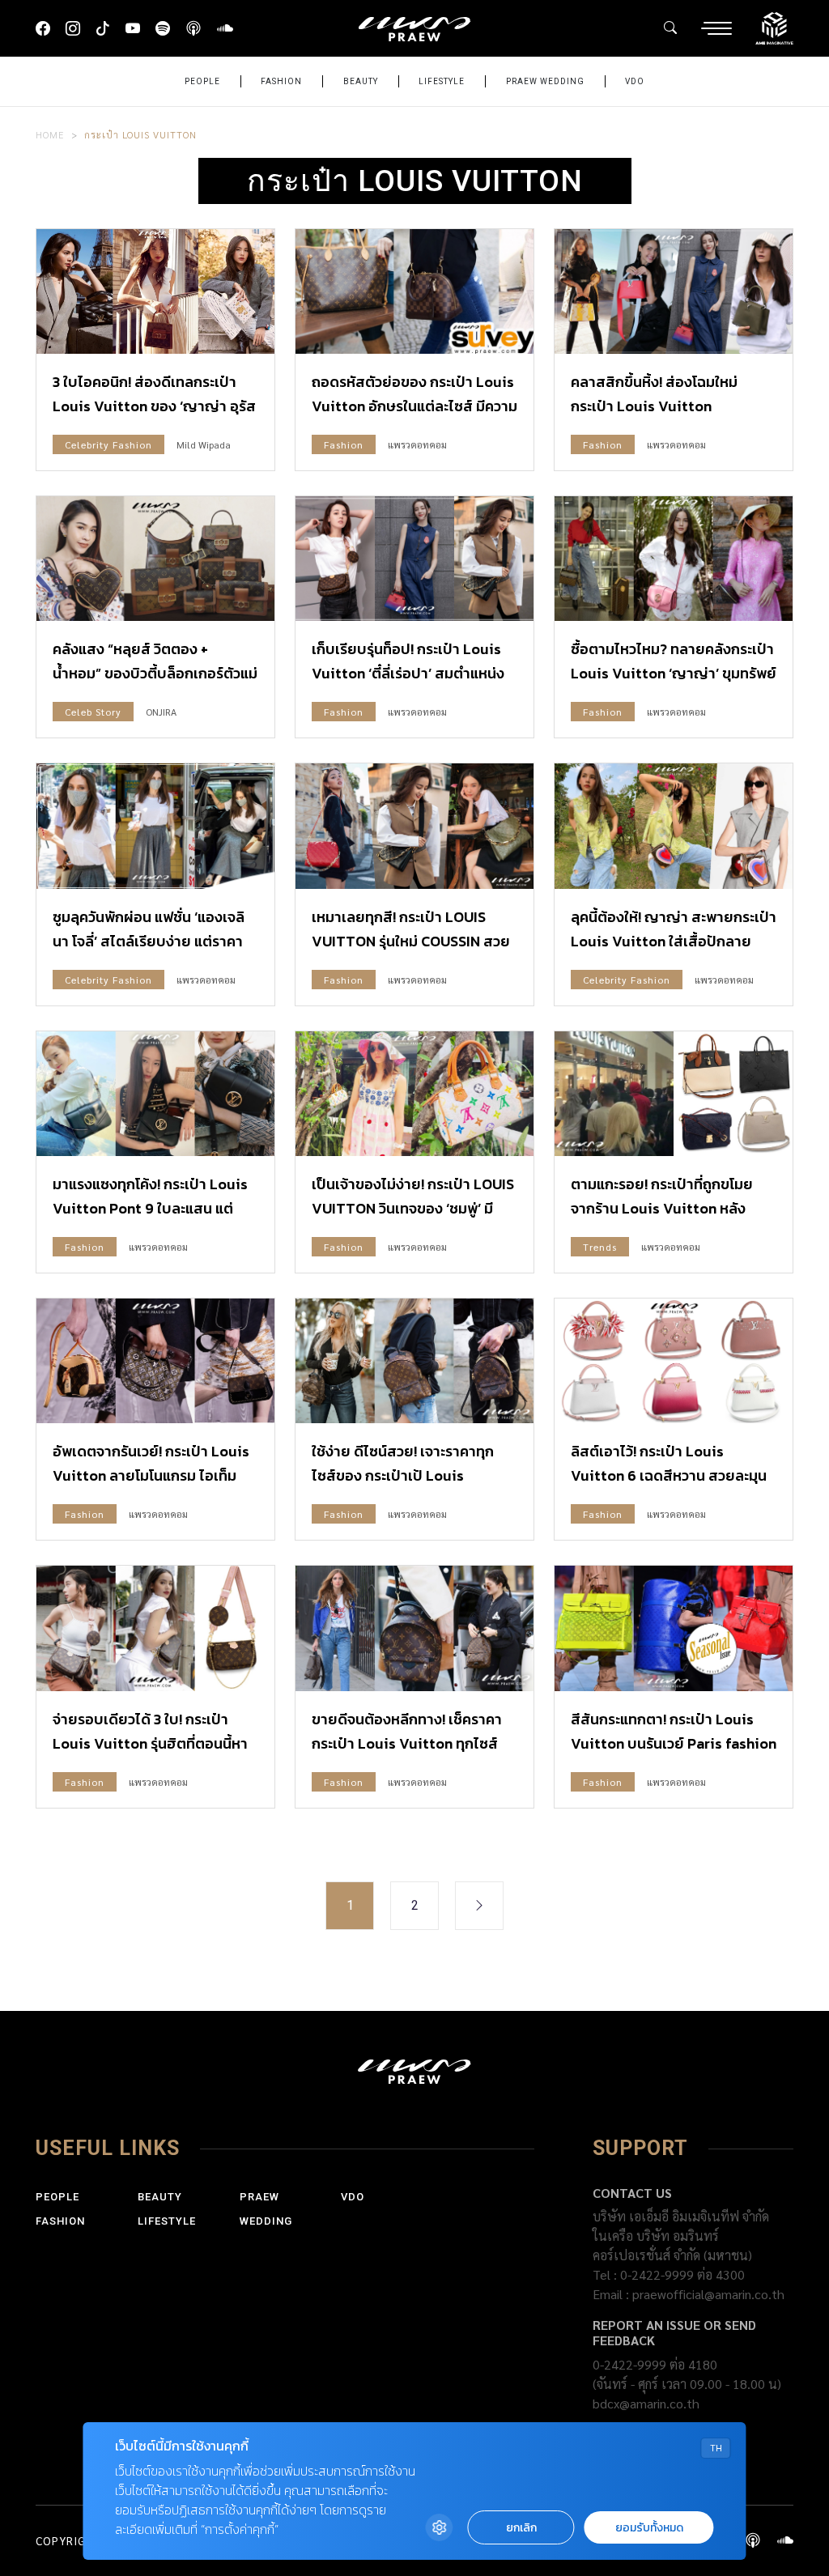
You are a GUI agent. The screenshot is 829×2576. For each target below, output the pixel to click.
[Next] (479, 1906)
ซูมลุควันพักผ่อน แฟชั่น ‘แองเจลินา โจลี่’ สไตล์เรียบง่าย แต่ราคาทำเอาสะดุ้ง (149, 941)
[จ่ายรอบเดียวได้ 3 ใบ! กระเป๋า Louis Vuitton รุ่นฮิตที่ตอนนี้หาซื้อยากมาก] (155, 1628)
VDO (635, 81)
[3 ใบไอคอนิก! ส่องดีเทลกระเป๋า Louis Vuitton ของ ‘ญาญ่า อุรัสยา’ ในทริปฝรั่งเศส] (155, 291)
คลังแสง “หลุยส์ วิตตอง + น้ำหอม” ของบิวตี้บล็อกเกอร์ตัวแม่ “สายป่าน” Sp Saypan (155, 673)
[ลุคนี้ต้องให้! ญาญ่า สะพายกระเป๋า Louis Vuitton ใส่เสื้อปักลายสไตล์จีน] (674, 826)
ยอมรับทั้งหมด (649, 2528)
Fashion (281, 81)
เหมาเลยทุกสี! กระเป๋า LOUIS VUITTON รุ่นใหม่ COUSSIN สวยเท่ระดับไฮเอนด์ (411, 941)
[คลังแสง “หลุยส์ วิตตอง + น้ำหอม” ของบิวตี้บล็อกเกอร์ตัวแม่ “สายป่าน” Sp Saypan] (155, 559)
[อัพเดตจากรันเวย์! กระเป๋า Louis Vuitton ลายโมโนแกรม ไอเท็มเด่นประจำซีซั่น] (155, 1361)
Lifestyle (442, 81)
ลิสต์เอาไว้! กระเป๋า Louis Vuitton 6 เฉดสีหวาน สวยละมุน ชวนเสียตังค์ (669, 1475)
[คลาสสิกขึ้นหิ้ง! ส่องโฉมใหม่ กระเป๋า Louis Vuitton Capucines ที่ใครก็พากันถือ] (674, 291)
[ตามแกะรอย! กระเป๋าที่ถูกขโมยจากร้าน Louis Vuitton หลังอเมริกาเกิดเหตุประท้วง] (674, 1094)
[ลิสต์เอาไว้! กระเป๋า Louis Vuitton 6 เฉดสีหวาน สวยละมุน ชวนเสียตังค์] (674, 1361)
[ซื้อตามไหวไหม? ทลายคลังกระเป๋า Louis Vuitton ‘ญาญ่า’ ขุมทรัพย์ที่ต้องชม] (674, 559)
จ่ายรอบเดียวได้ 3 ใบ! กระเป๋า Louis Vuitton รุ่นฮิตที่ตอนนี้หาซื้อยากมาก (150, 1743)
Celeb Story (93, 712)
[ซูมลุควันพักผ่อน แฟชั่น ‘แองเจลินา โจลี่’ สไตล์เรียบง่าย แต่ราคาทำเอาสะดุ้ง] (155, 826)
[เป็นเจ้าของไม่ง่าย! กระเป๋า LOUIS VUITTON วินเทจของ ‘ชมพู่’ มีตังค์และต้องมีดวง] (414, 1094)
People (202, 81)
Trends (600, 1247)
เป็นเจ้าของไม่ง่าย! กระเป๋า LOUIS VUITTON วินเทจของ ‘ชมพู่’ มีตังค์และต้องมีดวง (413, 1208)
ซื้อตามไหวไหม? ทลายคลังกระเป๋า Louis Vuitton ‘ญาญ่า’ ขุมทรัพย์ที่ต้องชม (674, 673)
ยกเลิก (521, 2528)
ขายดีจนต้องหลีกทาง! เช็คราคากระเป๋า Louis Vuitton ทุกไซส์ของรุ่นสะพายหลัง (407, 1743)
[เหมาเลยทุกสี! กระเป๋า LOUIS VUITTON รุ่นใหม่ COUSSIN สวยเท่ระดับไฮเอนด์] (414, 826)
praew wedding (545, 81)
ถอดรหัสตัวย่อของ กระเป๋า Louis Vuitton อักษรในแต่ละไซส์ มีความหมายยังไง (414, 406)
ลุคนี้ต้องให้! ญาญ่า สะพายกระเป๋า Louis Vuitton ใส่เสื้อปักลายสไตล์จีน (674, 941)
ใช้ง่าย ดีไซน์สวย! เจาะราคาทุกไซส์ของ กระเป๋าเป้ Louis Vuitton (403, 1475)
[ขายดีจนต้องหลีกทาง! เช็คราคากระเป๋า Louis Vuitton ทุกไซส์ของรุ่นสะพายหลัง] (414, 1628)
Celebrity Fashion (108, 444)
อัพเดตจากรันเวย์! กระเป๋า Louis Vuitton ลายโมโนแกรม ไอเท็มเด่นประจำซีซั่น (151, 1475)
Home (50, 134)
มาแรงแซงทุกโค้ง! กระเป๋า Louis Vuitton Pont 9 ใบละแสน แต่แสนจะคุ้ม (150, 1208)
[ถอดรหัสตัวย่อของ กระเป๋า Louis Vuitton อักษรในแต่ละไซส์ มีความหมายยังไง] (414, 291)
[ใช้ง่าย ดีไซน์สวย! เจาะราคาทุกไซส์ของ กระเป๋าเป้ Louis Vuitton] (414, 1361)
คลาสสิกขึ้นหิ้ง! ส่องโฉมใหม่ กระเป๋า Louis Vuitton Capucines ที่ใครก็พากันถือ (654, 406)
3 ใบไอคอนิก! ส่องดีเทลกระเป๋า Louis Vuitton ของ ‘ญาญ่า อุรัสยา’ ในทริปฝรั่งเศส (154, 406)
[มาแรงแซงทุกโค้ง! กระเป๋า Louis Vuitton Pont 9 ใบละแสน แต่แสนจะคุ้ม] (155, 1094)
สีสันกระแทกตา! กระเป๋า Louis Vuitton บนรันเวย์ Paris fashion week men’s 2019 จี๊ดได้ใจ (674, 1743)
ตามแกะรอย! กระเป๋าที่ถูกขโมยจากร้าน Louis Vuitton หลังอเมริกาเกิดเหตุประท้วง (662, 1208)
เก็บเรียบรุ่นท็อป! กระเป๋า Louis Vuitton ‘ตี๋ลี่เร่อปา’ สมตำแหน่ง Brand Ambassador (408, 673)
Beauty (361, 81)
